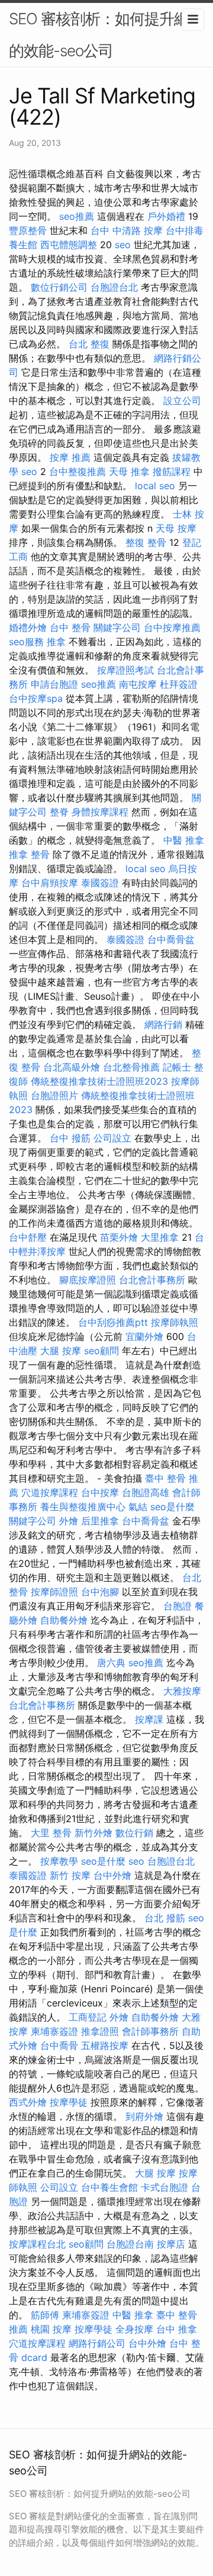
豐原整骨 (28, 230)
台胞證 (177, 1606)
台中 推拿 (177, 2329)
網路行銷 (163, 1024)
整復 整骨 (146, 542)
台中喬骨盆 (171, 939)
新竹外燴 (93, 1833)
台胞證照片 (54, 1095)
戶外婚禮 (166, 216)
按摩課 (149, 1719)
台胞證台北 (114, 287)
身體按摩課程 (100, 812)
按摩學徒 (69, 2102)
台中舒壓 (28, 1237)
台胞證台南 (130, 2244)
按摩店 (171, 2244)
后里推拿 (100, 1521)
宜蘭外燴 (144, 1336)
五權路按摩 (105, 2045)
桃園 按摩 (51, 2329)
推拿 (56, 642)
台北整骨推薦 (131, 1067)
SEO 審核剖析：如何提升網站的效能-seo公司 (106, 35)
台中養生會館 (109, 2187)
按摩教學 (59, 1861)
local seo (155, 486)
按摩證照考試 (125, 670)
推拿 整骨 (29, 854)
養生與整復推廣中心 (83, 1507)
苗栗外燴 (119, 1237)
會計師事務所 (150, 2031)
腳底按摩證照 (88, 1280)
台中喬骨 (59, 2045)
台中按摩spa (36, 698)
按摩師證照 (54, 1592)
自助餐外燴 (64, 1620)
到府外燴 (144, 2116)
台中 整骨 (70, 627)
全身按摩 (134, 2329)
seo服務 (26, 642)
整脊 (59, 812)
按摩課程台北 (37, 2244)
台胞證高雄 (146, 1492)
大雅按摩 (182, 1691)
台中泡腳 (100, 1592)
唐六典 (111, 1663)
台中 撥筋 (70, 1138)
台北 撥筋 (165, 1918)
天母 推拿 (129, 471)
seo (123, 245)
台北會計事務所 (152, 1280)
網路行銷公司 (97, 2343)
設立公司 (182, 401)
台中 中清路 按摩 (127, 230)
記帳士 (177, 1067)
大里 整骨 (51, 1833)
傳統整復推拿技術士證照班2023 (99, 1081)
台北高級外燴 (72, 1067)
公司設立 (112, 1138)
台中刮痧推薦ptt (113, 1322)
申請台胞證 (54, 684)
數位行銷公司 (59, 287)
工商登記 (88, 2017)
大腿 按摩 (61, 1351)
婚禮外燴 (28, 627)
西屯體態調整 (69, 245)
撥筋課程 (172, 471)
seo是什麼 (172, 1507)
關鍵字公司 (117, 627)
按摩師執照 (175, 1322)
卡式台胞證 (164, 2187)
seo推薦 (77, 216)
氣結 (138, 1507)
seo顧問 (101, 1351)
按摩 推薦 (70, 457)
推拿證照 (100, 2031)
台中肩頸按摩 (50, 883)
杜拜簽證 (179, 684)
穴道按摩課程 (50, 1492)
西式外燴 (28, 2102)
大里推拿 (160, 1237)
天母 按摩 (176, 528)
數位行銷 (134, 1833)
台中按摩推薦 (172, 627)
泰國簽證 (100, 883)
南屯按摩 (138, 684)
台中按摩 (100, 1492)
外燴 (69, 1521)
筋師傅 (45, 2315)
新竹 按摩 (70, 1875)
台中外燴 (112, 1875)
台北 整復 (89, 344)
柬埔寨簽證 (54, 2031)
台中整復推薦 (78, 471)
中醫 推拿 (184, 840)
